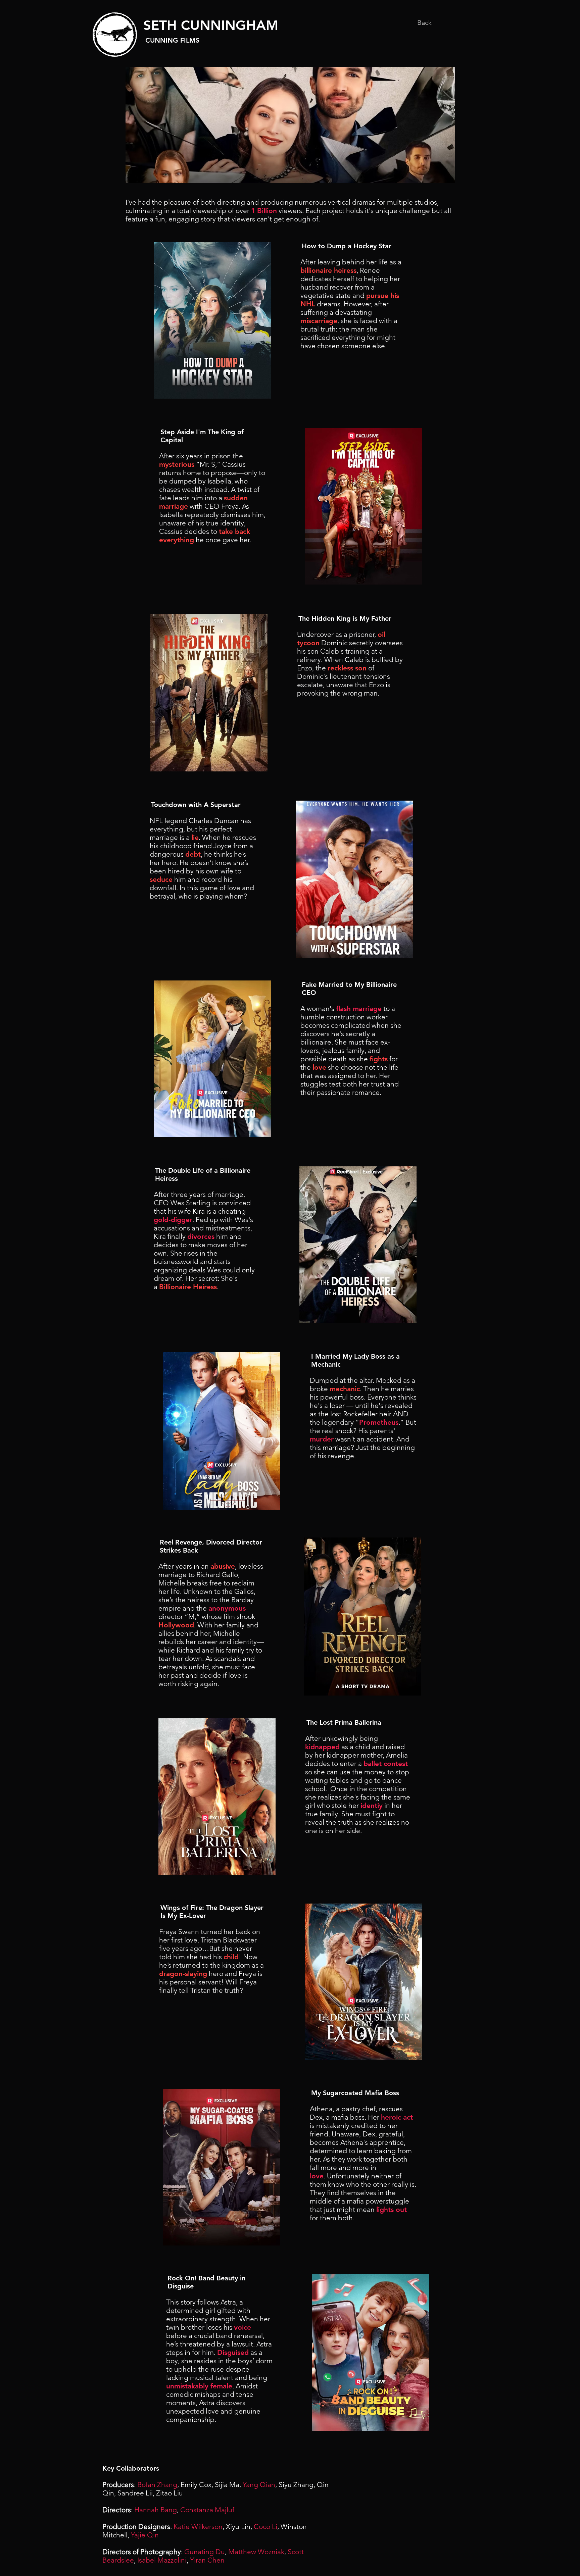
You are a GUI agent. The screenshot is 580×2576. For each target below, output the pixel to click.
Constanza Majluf (207, 2510)
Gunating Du (205, 2552)
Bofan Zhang (157, 2485)
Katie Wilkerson (198, 2527)
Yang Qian (259, 2485)
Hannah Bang (156, 2510)
